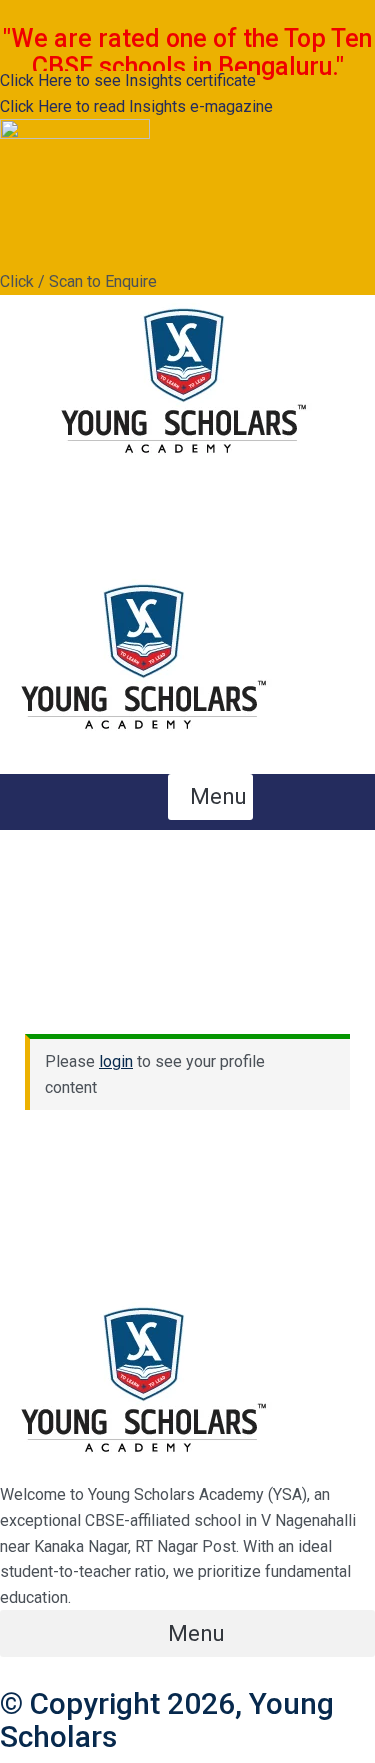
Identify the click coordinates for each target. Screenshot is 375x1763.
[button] (210, 536)
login (116, 1061)
